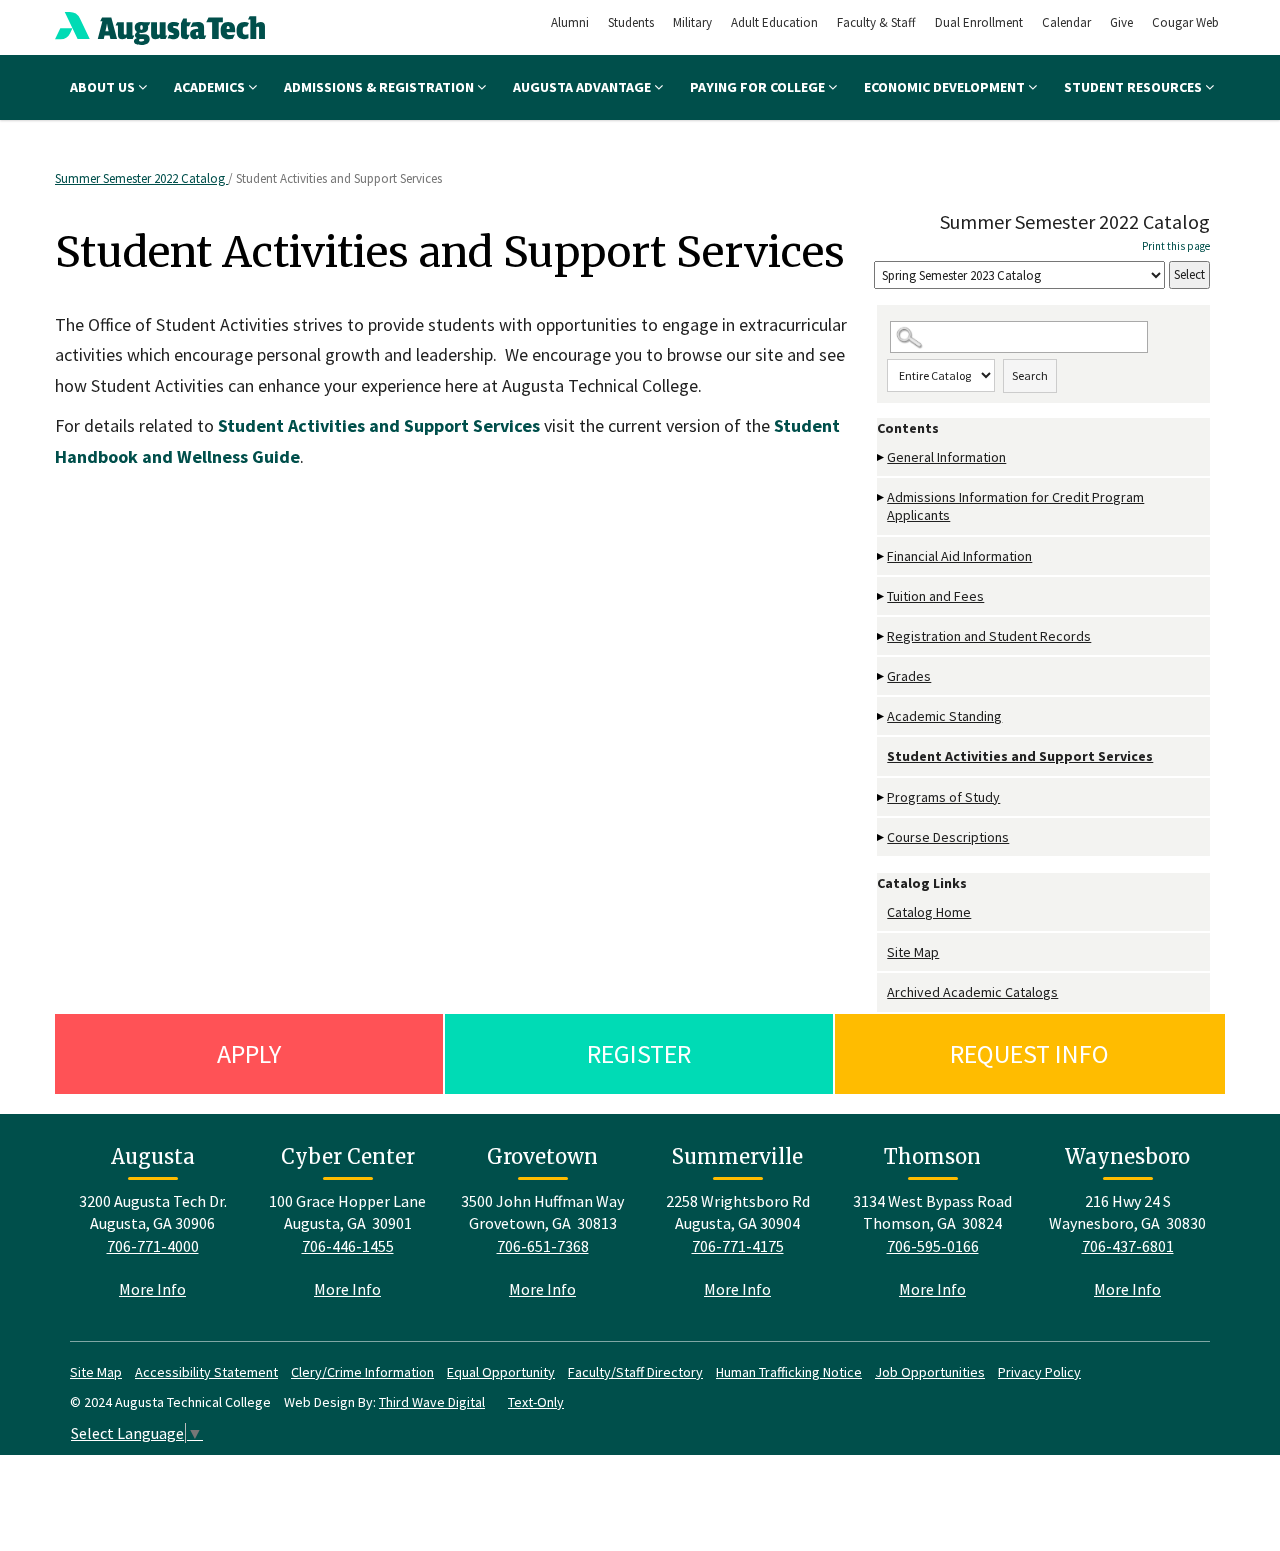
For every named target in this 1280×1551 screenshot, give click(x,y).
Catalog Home (929, 912)
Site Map (913, 952)
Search (1030, 375)
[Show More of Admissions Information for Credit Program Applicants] (882, 497)
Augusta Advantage (583, 87)
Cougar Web (1185, 22)
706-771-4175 (738, 1246)
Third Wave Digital (432, 1402)
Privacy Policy (1039, 1372)
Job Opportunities (930, 1372)
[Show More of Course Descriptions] (882, 837)
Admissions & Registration (380, 87)
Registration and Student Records (989, 636)
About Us (104, 87)
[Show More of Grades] (882, 676)
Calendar (1066, 22)
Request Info (1029, 1053)
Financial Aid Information (959, 556)
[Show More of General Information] (882, 457)
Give (1121, 22)
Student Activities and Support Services (1020, 756)
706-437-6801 (1128, 1246)
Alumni (570, 22)
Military (692, 22)
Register (639, 1053)
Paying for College (759, 87)
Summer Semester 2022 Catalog (141, 178)
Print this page (1176, 246)
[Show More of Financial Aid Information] (882, 556)
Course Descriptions (948, 837)
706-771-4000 (153, 1246)
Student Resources (1134, 87)
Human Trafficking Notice (789, 1372)
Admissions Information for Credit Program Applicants (1015, 506)
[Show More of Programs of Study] (882, 797)
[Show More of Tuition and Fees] (882, 596)
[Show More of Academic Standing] (882, 716)
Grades (909, 676)
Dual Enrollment (979, 22)
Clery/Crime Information (362, 1372)
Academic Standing (944, 716)
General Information (946, 457)
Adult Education (774, 22)
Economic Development (946, 87)
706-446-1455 (348, 1246)
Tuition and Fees (935, 596)
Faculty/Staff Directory (635, 1372)
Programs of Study (943, 797)
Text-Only (536, 1402)
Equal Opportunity (501, 1372)
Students (631, 22)
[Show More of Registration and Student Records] (882, 636)
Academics (211, 87)
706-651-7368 (543, 1246)
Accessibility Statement (206, 1372)
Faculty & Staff (876, 22)
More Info (152, 1289)
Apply (249, 1053)
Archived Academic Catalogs (972, 992)
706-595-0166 (933, 1246)
